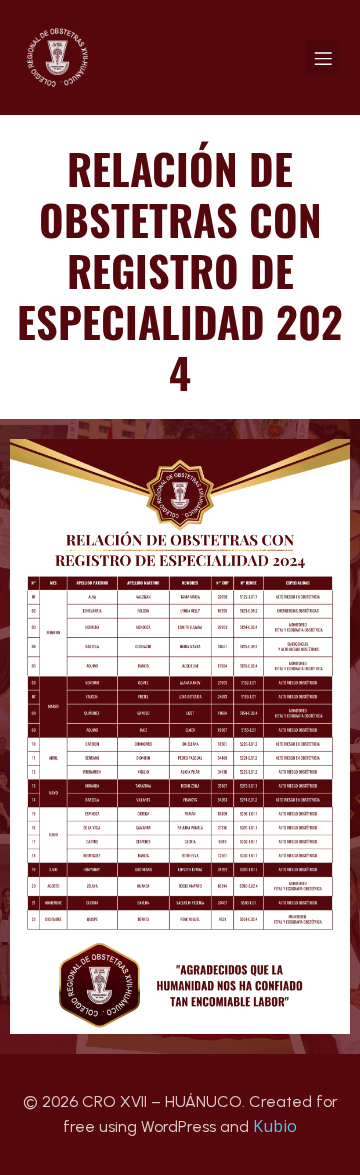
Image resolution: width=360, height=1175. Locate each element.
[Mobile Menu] (323, 58)
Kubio (275, 1126)
